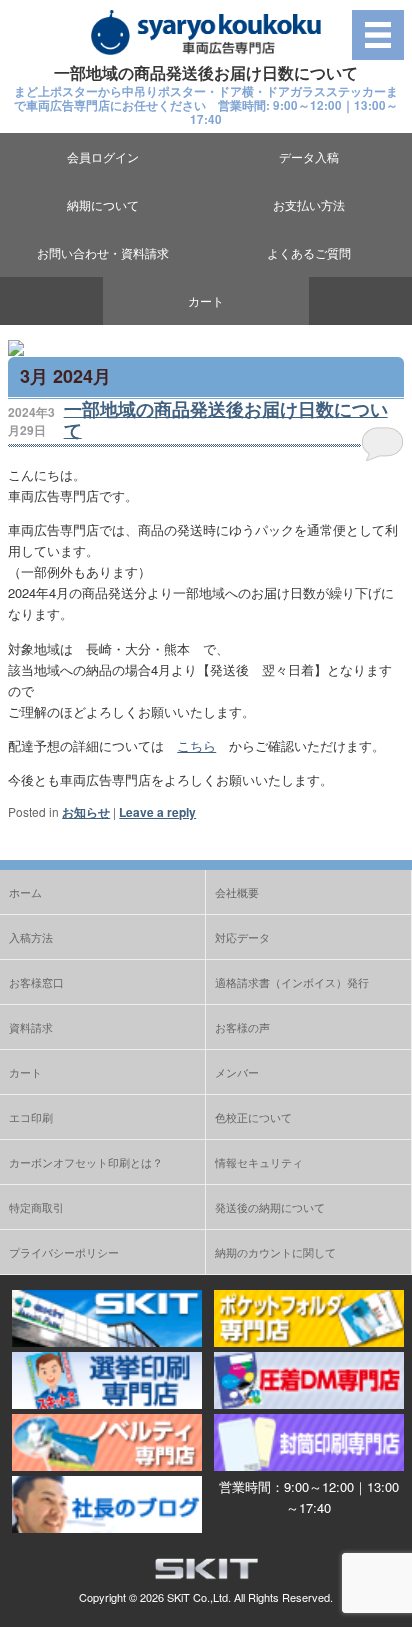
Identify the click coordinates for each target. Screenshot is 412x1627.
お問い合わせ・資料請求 (103, 252)
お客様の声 (242, 1027)
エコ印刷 (31, 1117)
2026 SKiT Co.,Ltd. (185, 1597)
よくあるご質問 (309, 252)
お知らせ (86, 812)
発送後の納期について (270, 1207)
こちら (196, 745)
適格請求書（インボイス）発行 (292, 982)
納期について (103, 204)
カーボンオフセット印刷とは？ (86, 1162)
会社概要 (237, 892)
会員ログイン (103, 156)
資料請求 (31, 1027)
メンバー (237, 1072)
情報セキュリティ (259, 1162)
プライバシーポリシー (64, 1252)
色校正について (253, 1117)
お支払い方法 (309, 204)
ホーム (25, 892)
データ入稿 (309, 156)
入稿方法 (31, 937)
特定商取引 (36, 1207)
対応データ (242, 937)
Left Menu (377, 34)
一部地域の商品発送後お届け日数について (226, 420)
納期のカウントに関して (275, 1252)
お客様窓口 (36, 982)
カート (206, 300)
